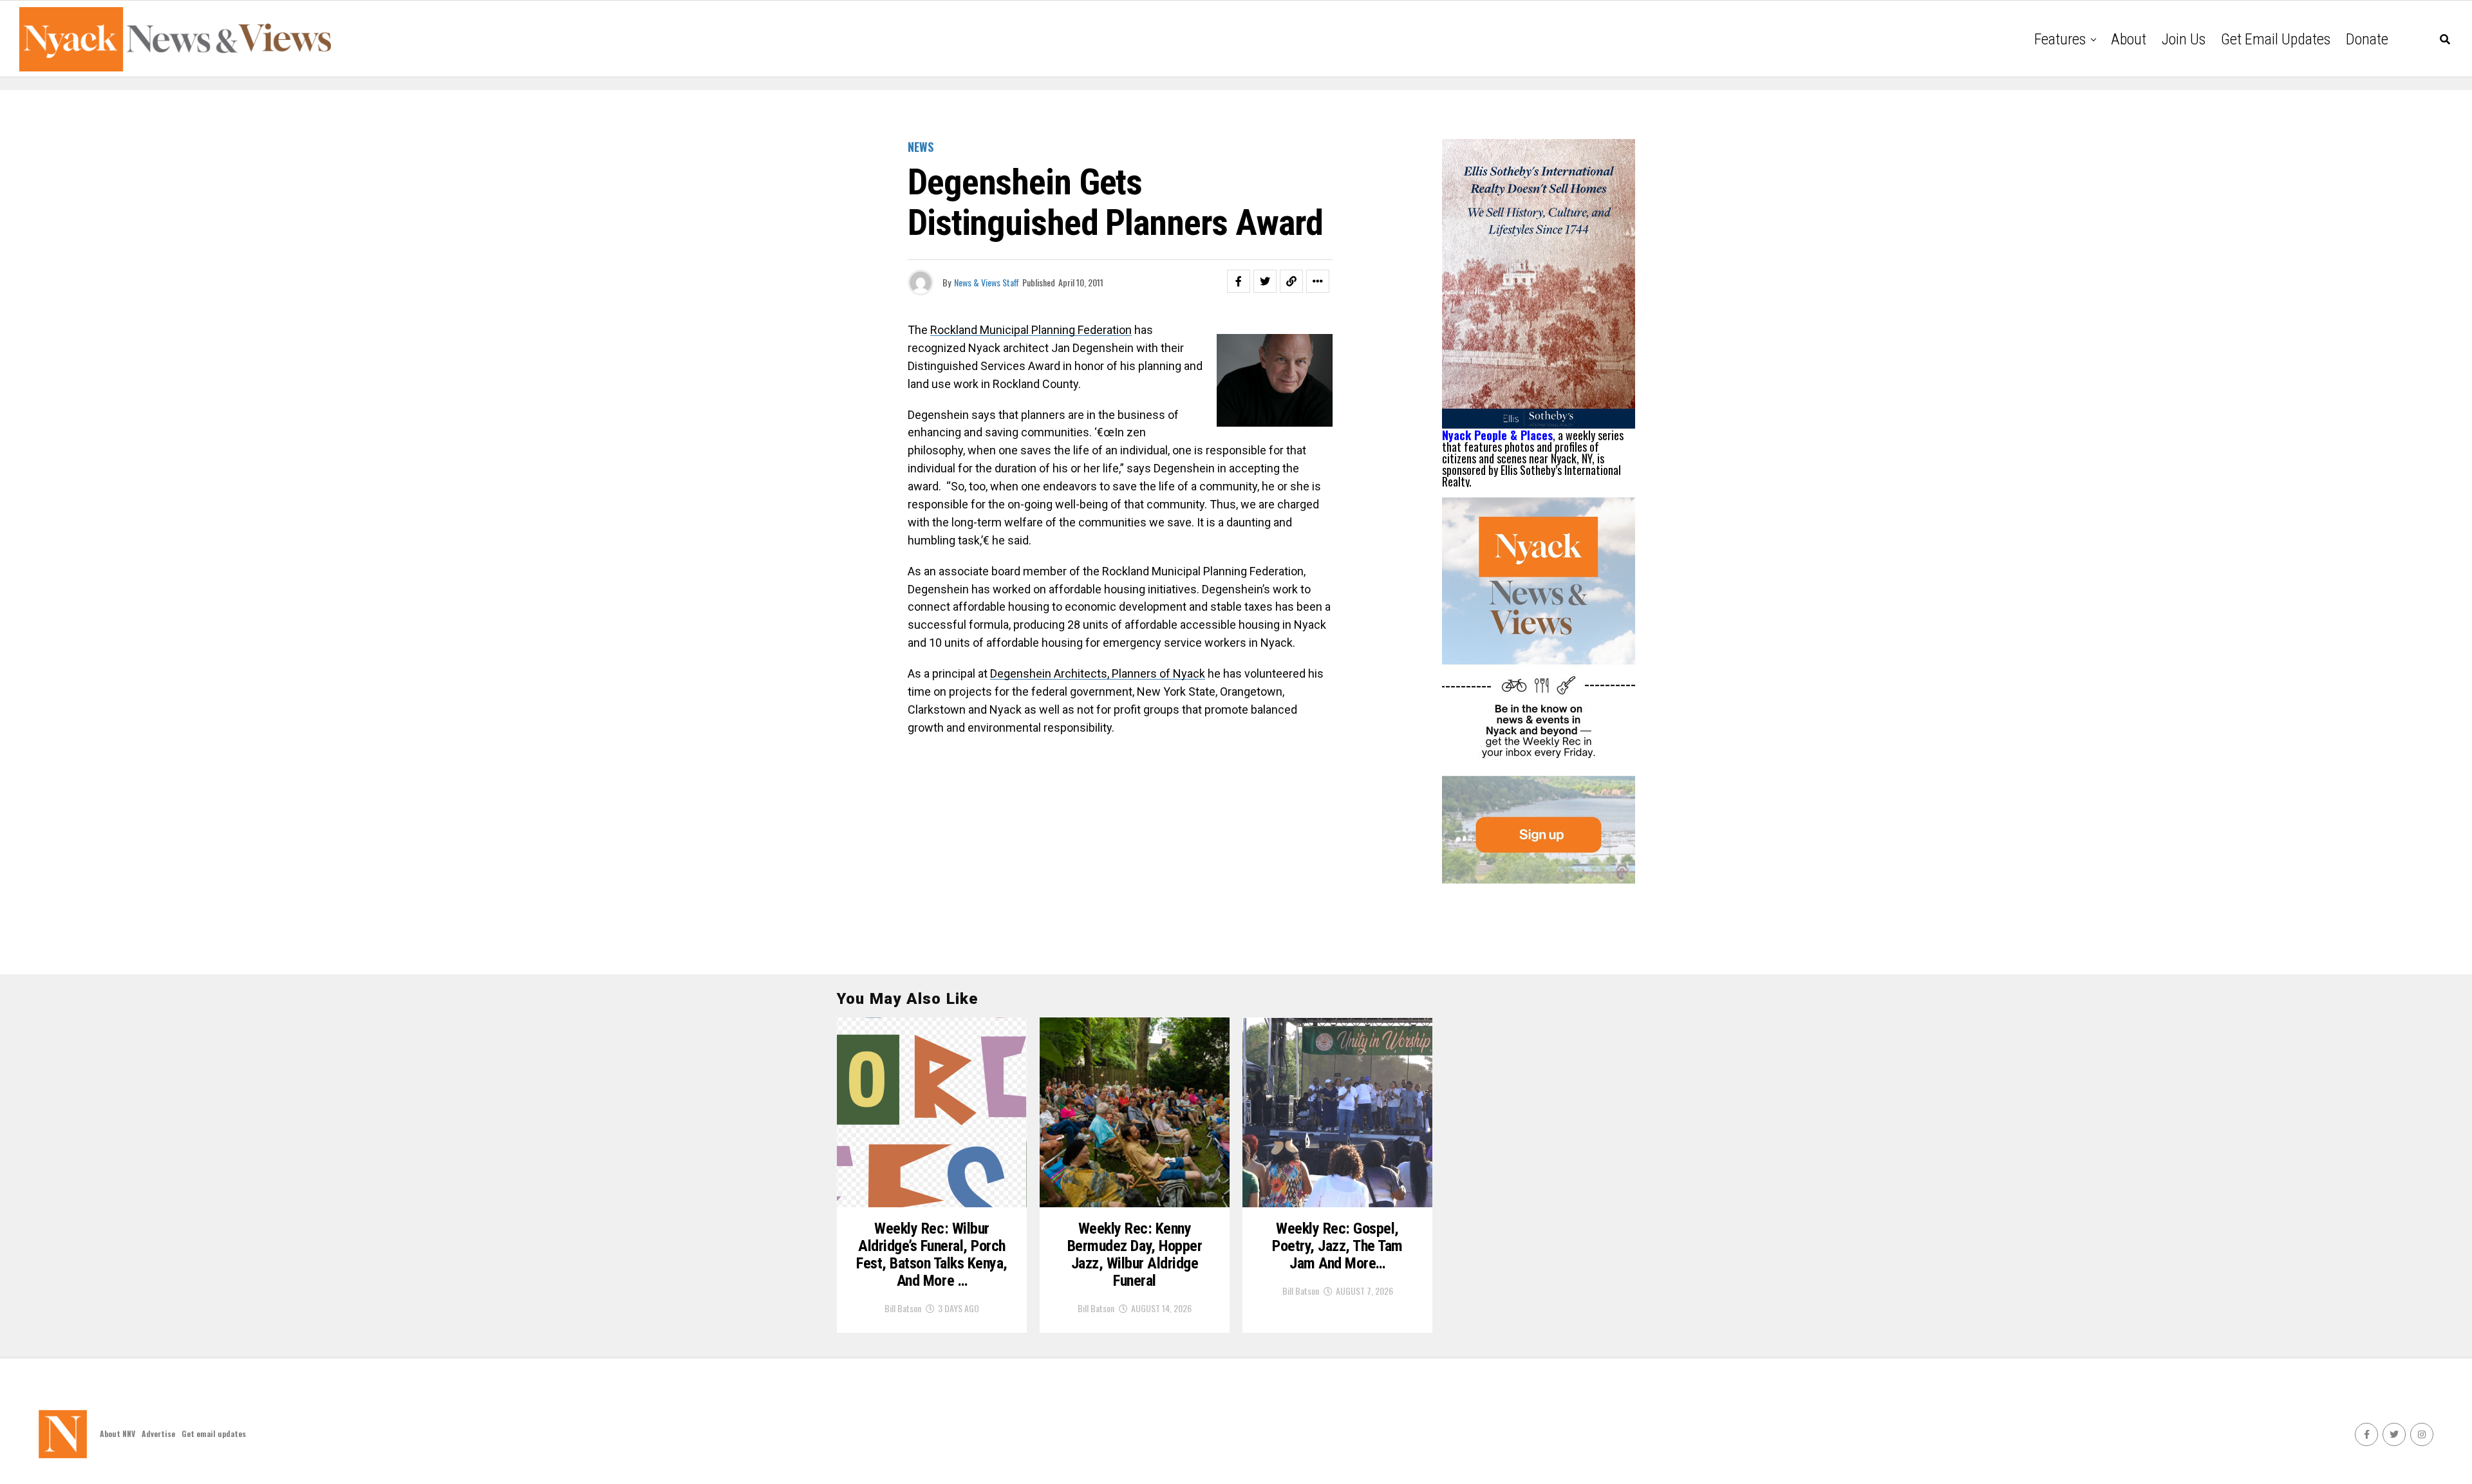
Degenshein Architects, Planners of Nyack (1098, 673)
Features (2060, 39)
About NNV (117, 1433)
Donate (2367, 39)
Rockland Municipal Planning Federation (1031, 330)
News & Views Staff (987, 282)
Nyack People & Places (1497, 435)
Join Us (2184, 39)
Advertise (158, 1433)
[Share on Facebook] (1239, 281)
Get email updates (2276, 39)
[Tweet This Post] (1265, 281)
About (2129, 39)
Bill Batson (903, 1308)
